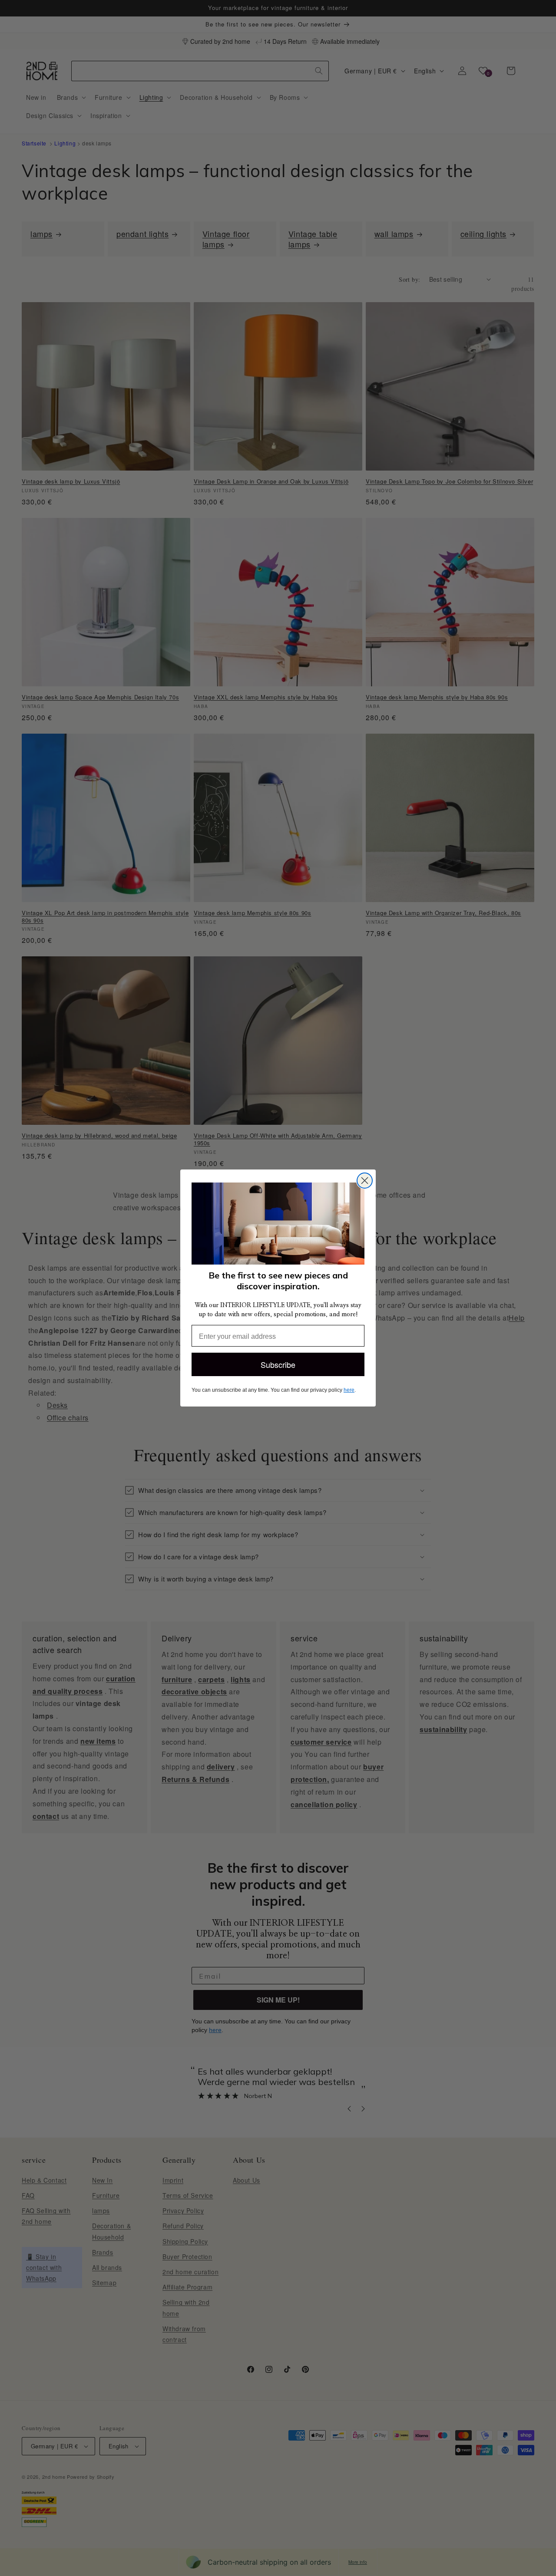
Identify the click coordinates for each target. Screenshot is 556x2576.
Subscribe (278, 1364)
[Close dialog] (365, 1181)
